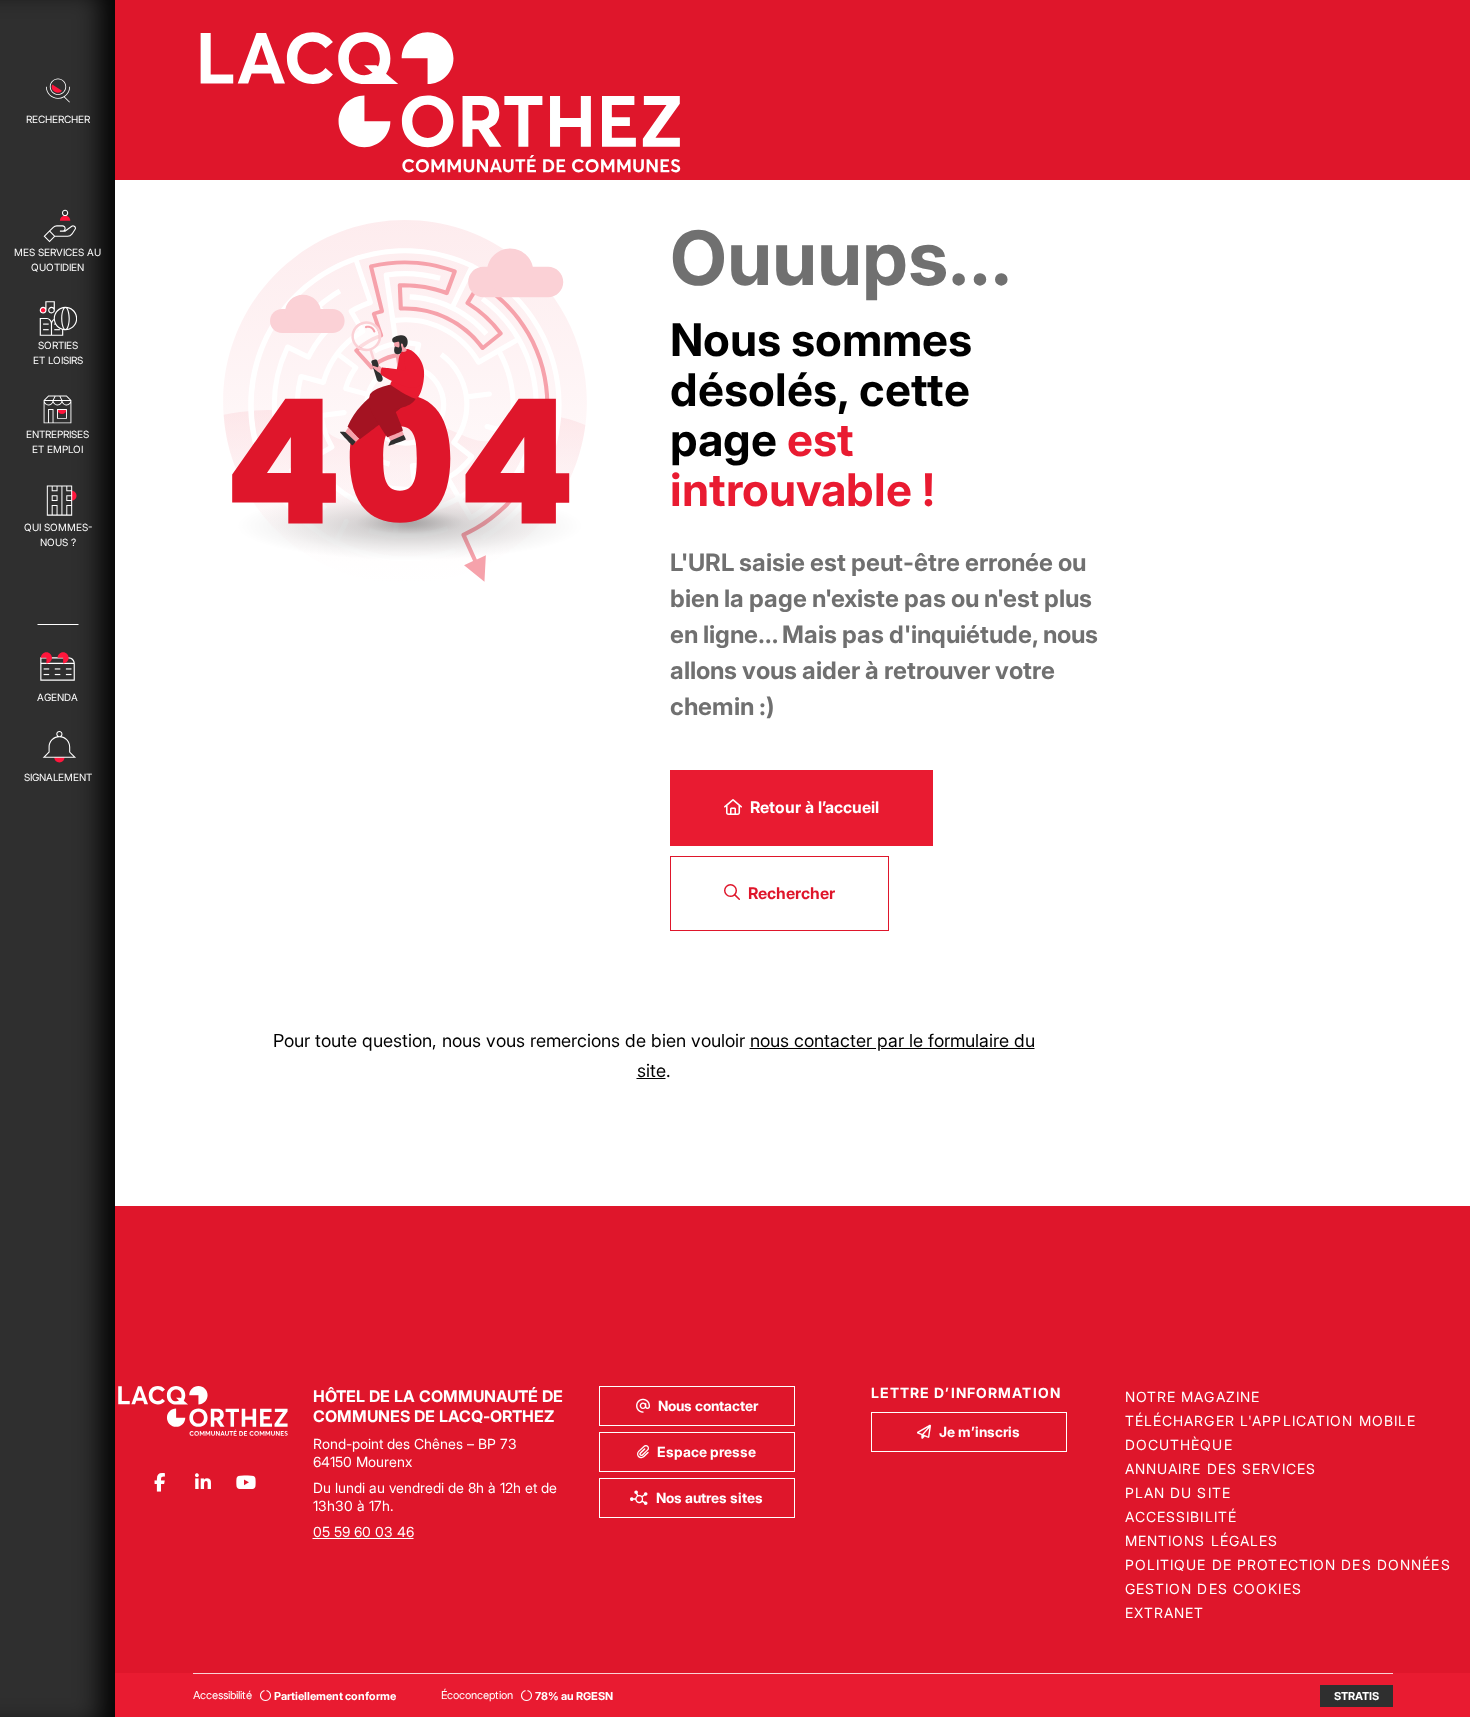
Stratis (1356, 1696)
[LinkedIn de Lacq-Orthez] (202, 1482)
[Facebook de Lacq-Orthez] (159, 1482)
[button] (57, 99)
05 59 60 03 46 (363, 1531)
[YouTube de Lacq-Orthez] (245, 1482)
